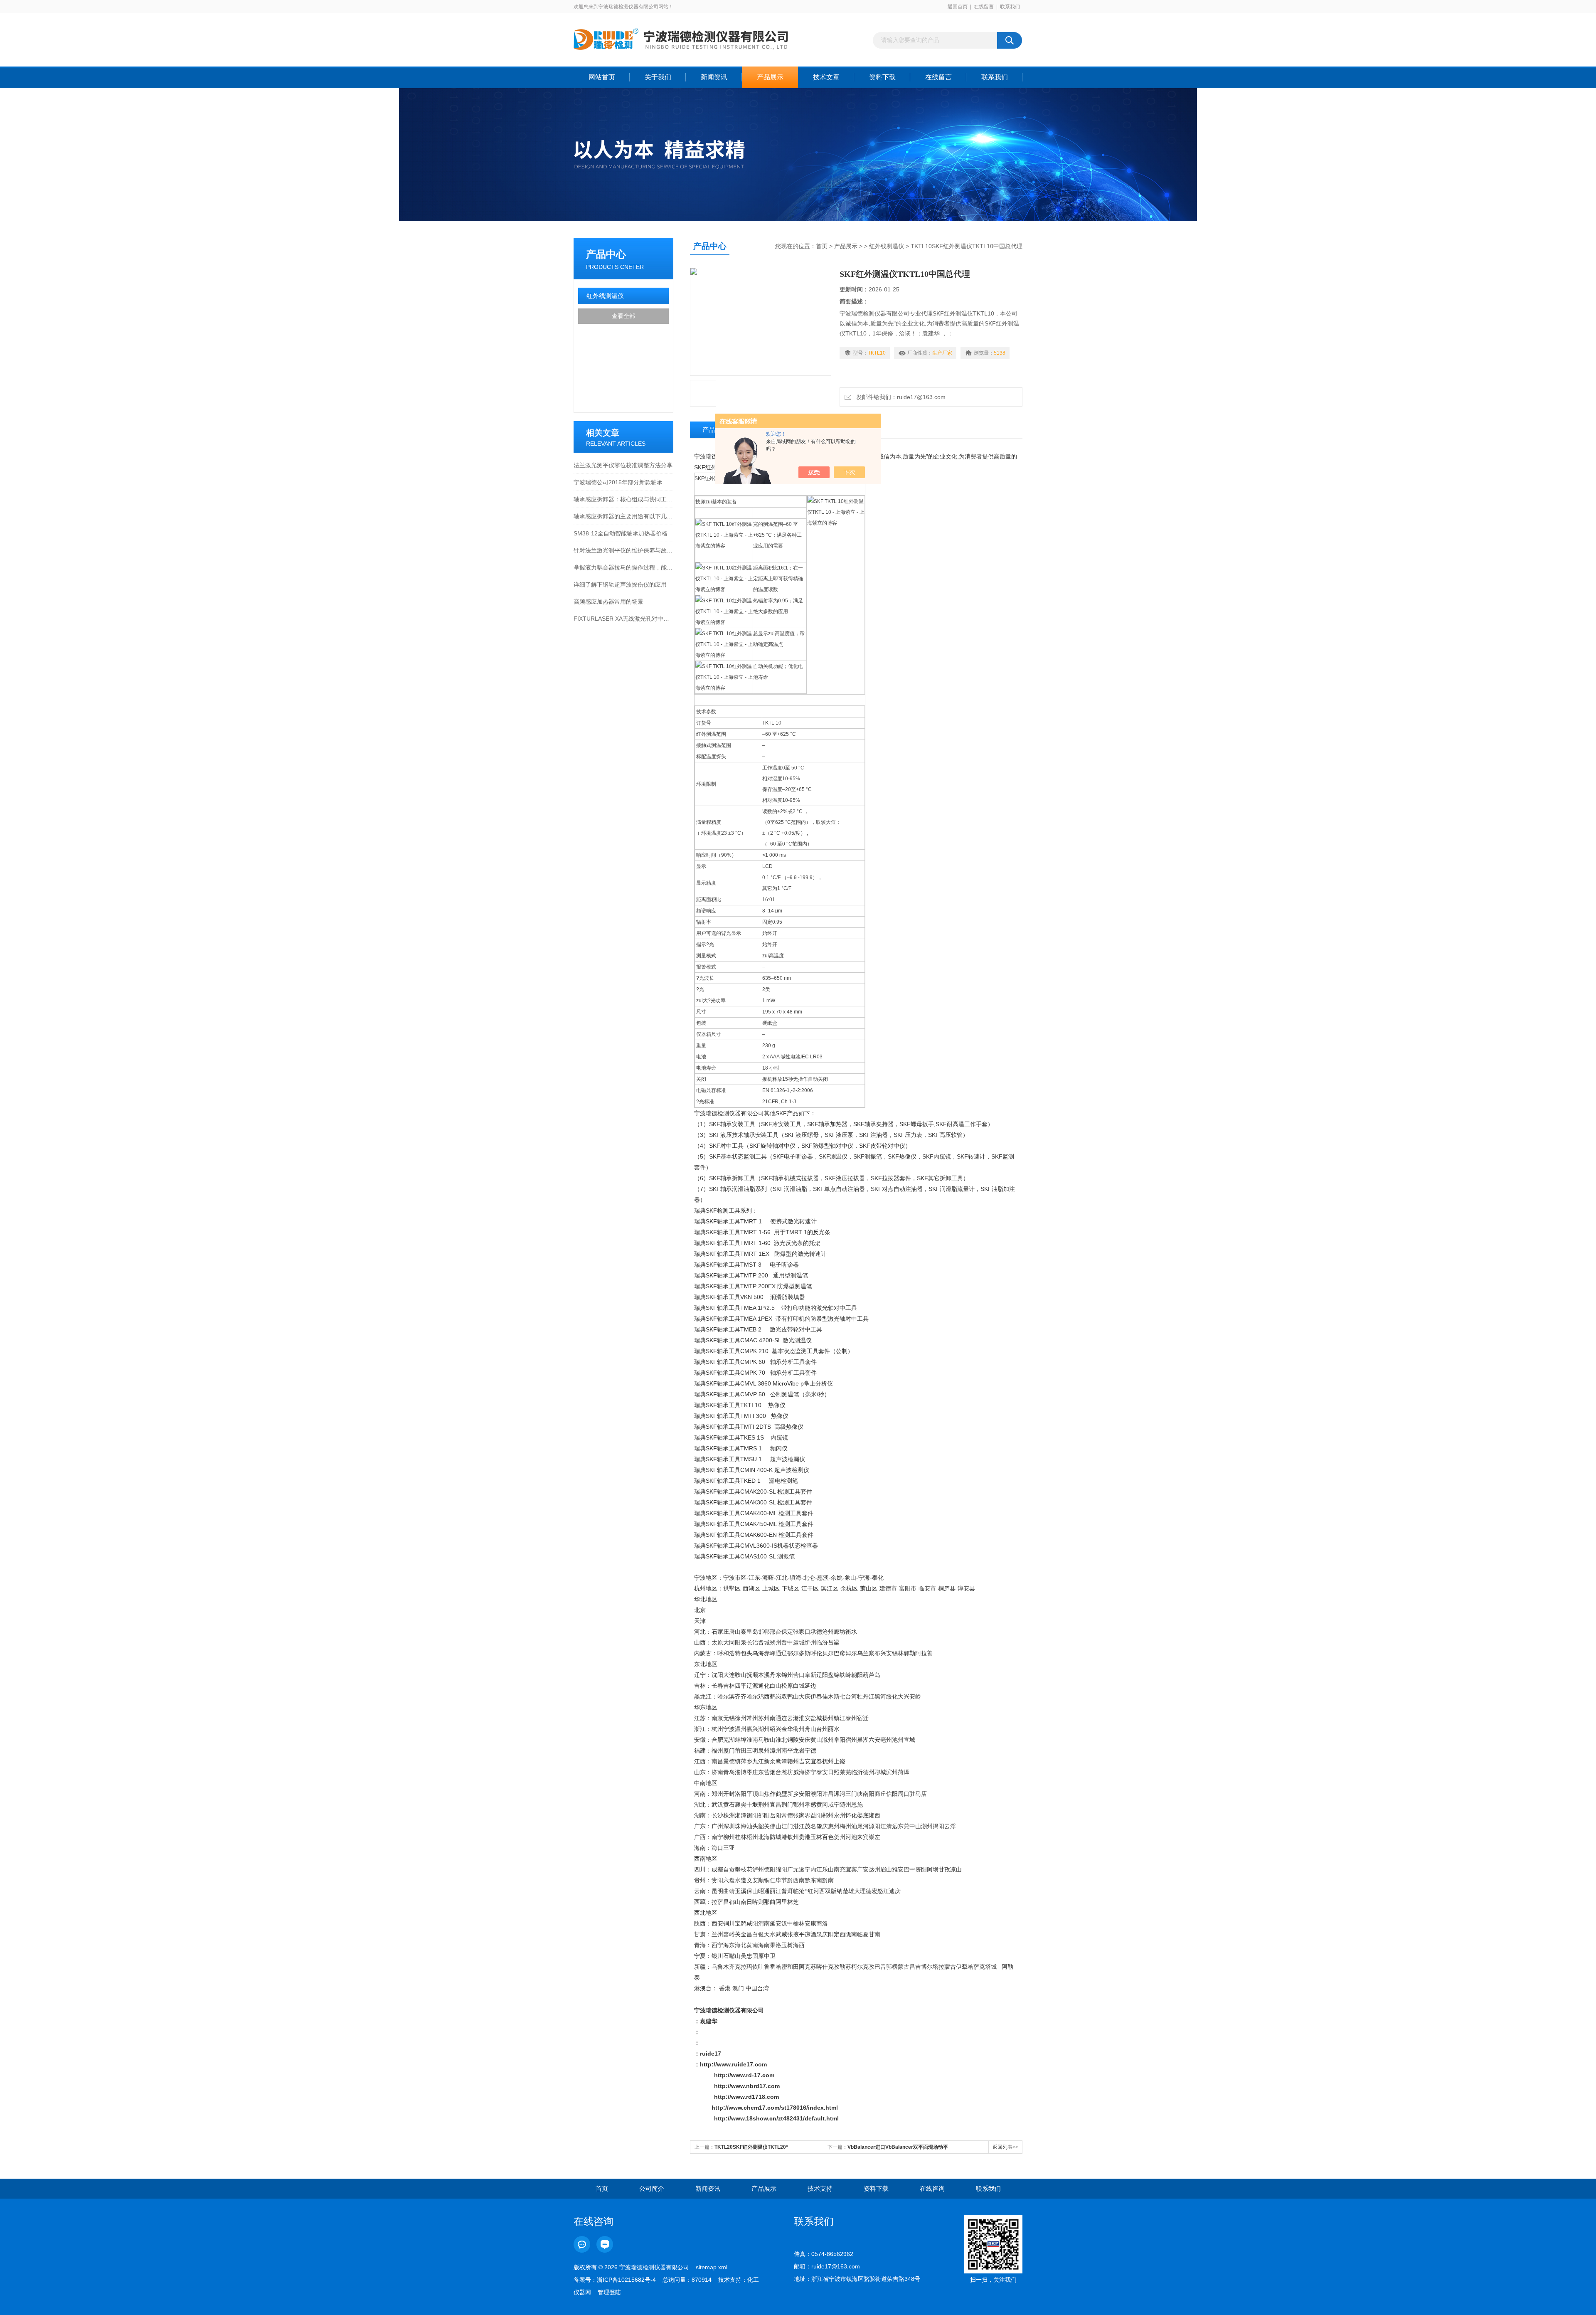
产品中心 (606, 254)
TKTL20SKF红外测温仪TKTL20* (751, 2147)
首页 (822, 246)
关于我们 (658, 77)
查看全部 (623, 316)
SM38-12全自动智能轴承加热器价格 (621, 533)
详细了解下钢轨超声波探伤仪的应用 (620, 584)
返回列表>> (1005, 2147)
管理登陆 (609, 2292)
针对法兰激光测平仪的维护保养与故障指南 (623, 550)
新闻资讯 (714, 77)
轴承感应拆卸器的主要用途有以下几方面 (623, 516)
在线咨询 (932, 2188)
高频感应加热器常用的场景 (608, 602)
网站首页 (602, 77)
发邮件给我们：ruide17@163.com (899, 397)
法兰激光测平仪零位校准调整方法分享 (623, 465)
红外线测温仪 (605, 296)
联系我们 (1010, 7)
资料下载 (882, 77)
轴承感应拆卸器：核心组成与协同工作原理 (623, 499)
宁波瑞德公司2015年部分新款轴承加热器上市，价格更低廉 (623, 482)
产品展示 (770, 77)
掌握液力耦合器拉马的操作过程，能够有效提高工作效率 (623, 567)
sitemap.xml (712, 2267)
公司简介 (652, 2188)
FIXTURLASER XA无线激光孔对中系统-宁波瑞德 (623, 619)
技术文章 (826, 77)
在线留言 (984, 7)
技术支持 (820, 2188)
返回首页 (958, 7)
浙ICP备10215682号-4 (626, 2280)
